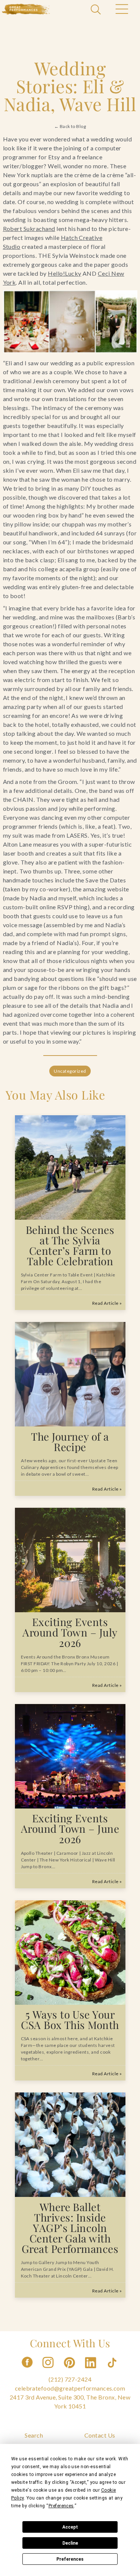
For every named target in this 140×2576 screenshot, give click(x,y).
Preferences (70, 2559)
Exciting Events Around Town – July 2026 (70, 1632)
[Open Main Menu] (121, 10)
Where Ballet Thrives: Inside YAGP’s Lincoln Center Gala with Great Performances (70, 2228)
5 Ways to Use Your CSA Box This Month (70, 2019)
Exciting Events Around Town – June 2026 (70, 1828)
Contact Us (100, 2435)
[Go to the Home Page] (26, 9)
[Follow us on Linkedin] (91, 2370)
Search (34, 2435)
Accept (70, 2527)
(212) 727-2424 (70, 2379)
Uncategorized (70, 1071)
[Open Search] (97, 10)
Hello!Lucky (64, 273)
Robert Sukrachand (29, 229)
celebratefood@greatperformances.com (70, 2388)
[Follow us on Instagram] (49, 2370)
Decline (70, 2543)
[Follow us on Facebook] (27, 2370)
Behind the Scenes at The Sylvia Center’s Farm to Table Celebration (70, 1245)
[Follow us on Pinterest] (70, 2370)
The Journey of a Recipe (70, 1442)
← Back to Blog (70, 126)
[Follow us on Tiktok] (113, 2370)
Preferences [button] (61, 2506)
